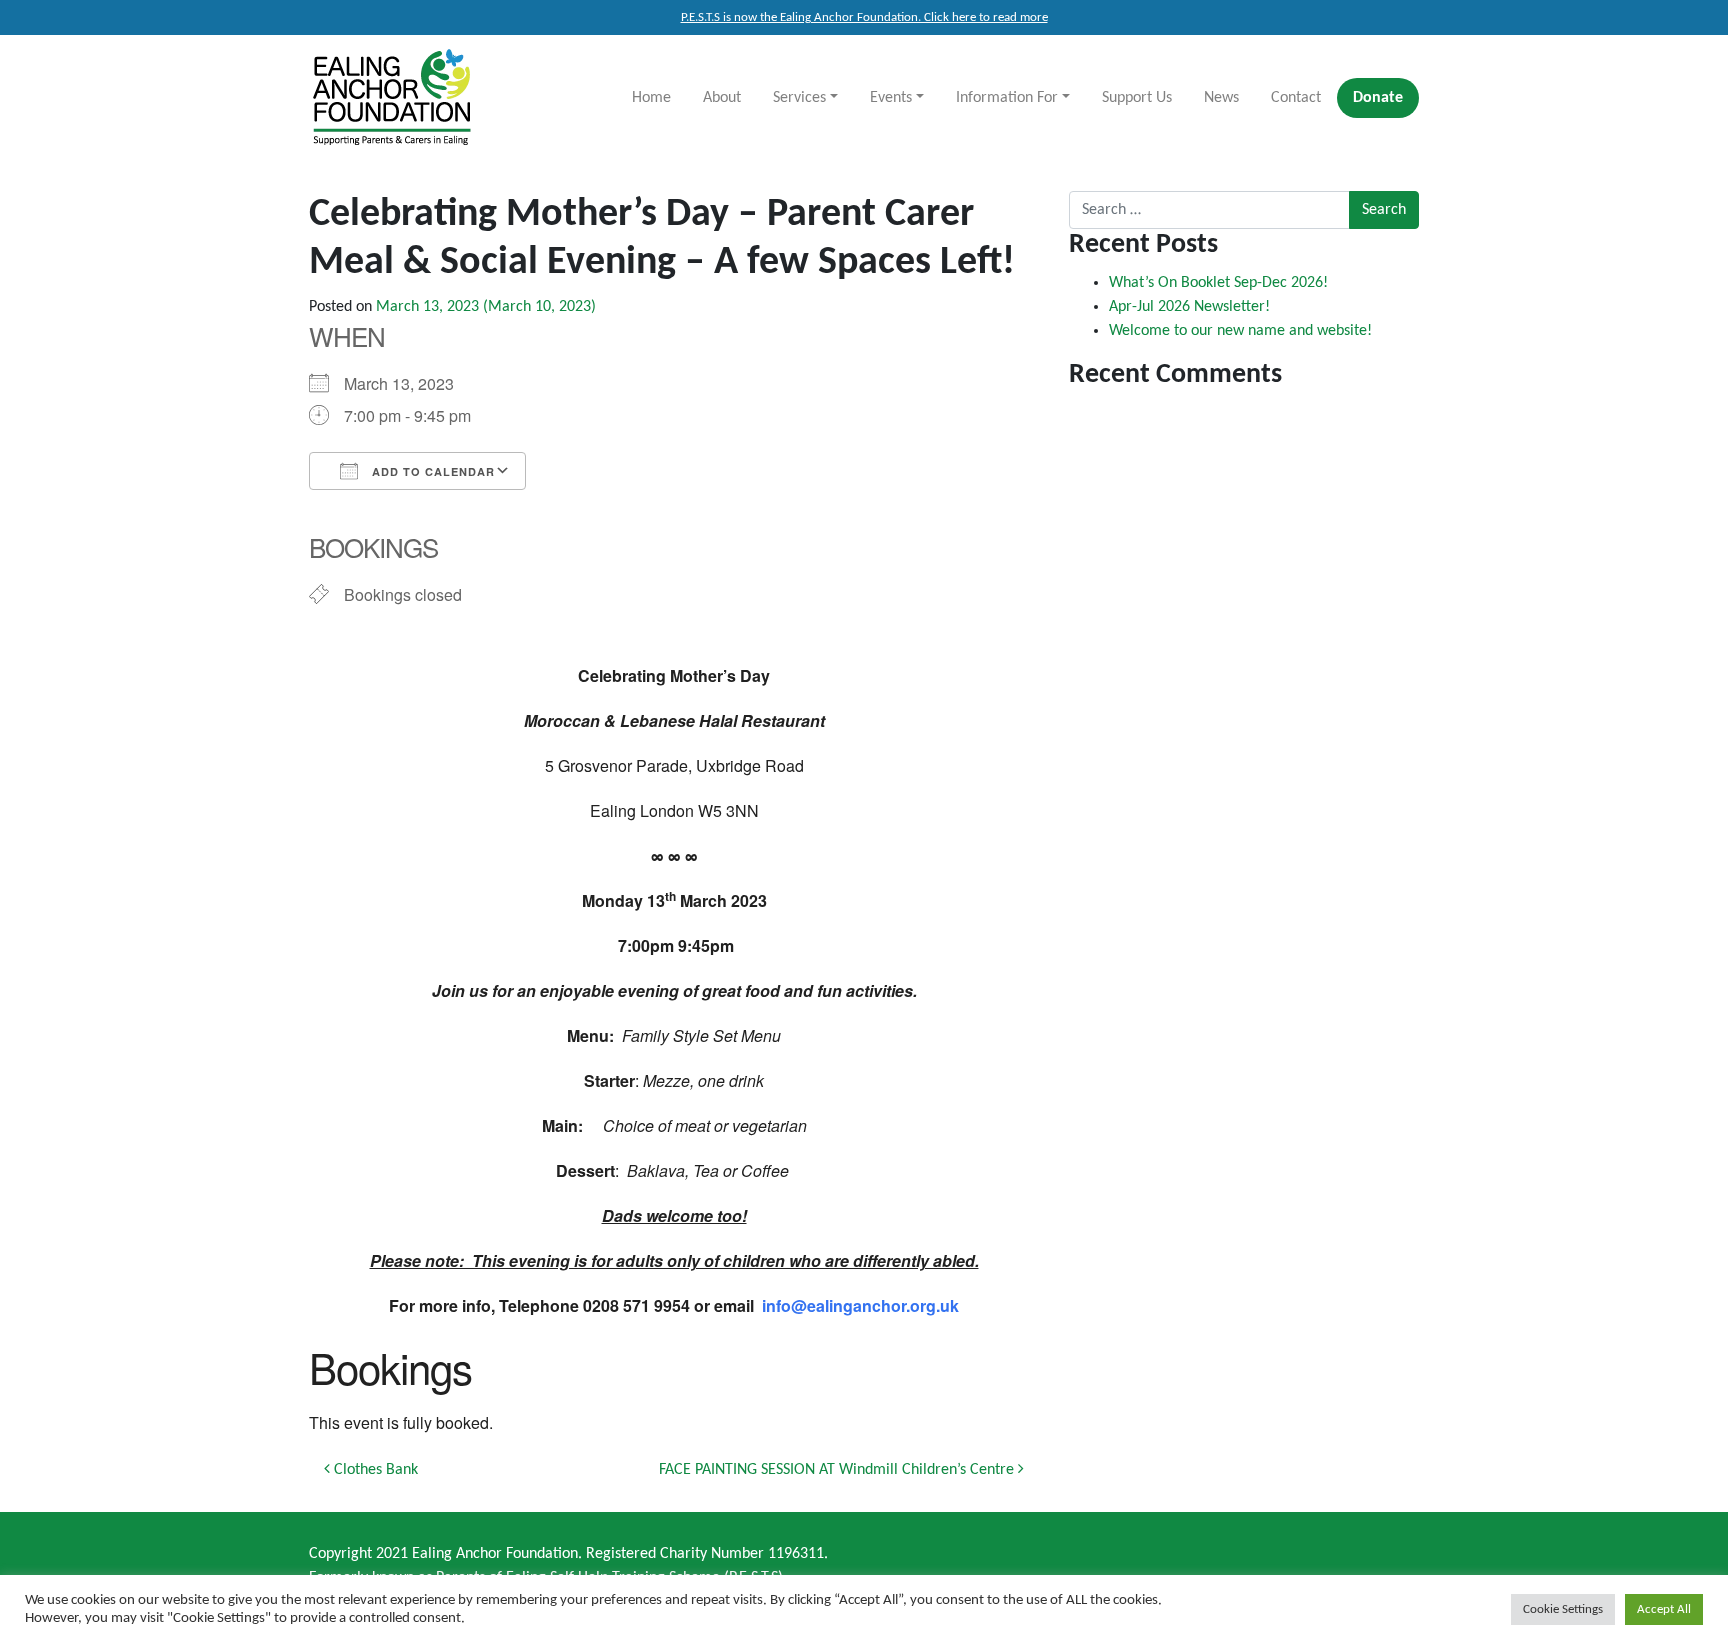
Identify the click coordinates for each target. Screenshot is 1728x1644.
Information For (1007, 98)
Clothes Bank (374, 1470)
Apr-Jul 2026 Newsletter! (1189, 307)
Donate (1378, 98)
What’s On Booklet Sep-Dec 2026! (1218, 283)
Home (651, 98)
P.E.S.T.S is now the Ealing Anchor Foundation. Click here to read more (864, 17)
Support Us (1137, 98)
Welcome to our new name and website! (1240, 331)
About (722, 98)
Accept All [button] (1664, 1609)
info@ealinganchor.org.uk (860, 1305)
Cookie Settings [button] (1563, 1609)
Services (799, 98)
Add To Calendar (431, 471)
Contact (1296, 98)
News (1221, 98)
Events (891, 98)
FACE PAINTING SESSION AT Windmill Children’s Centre (838, 1470)
